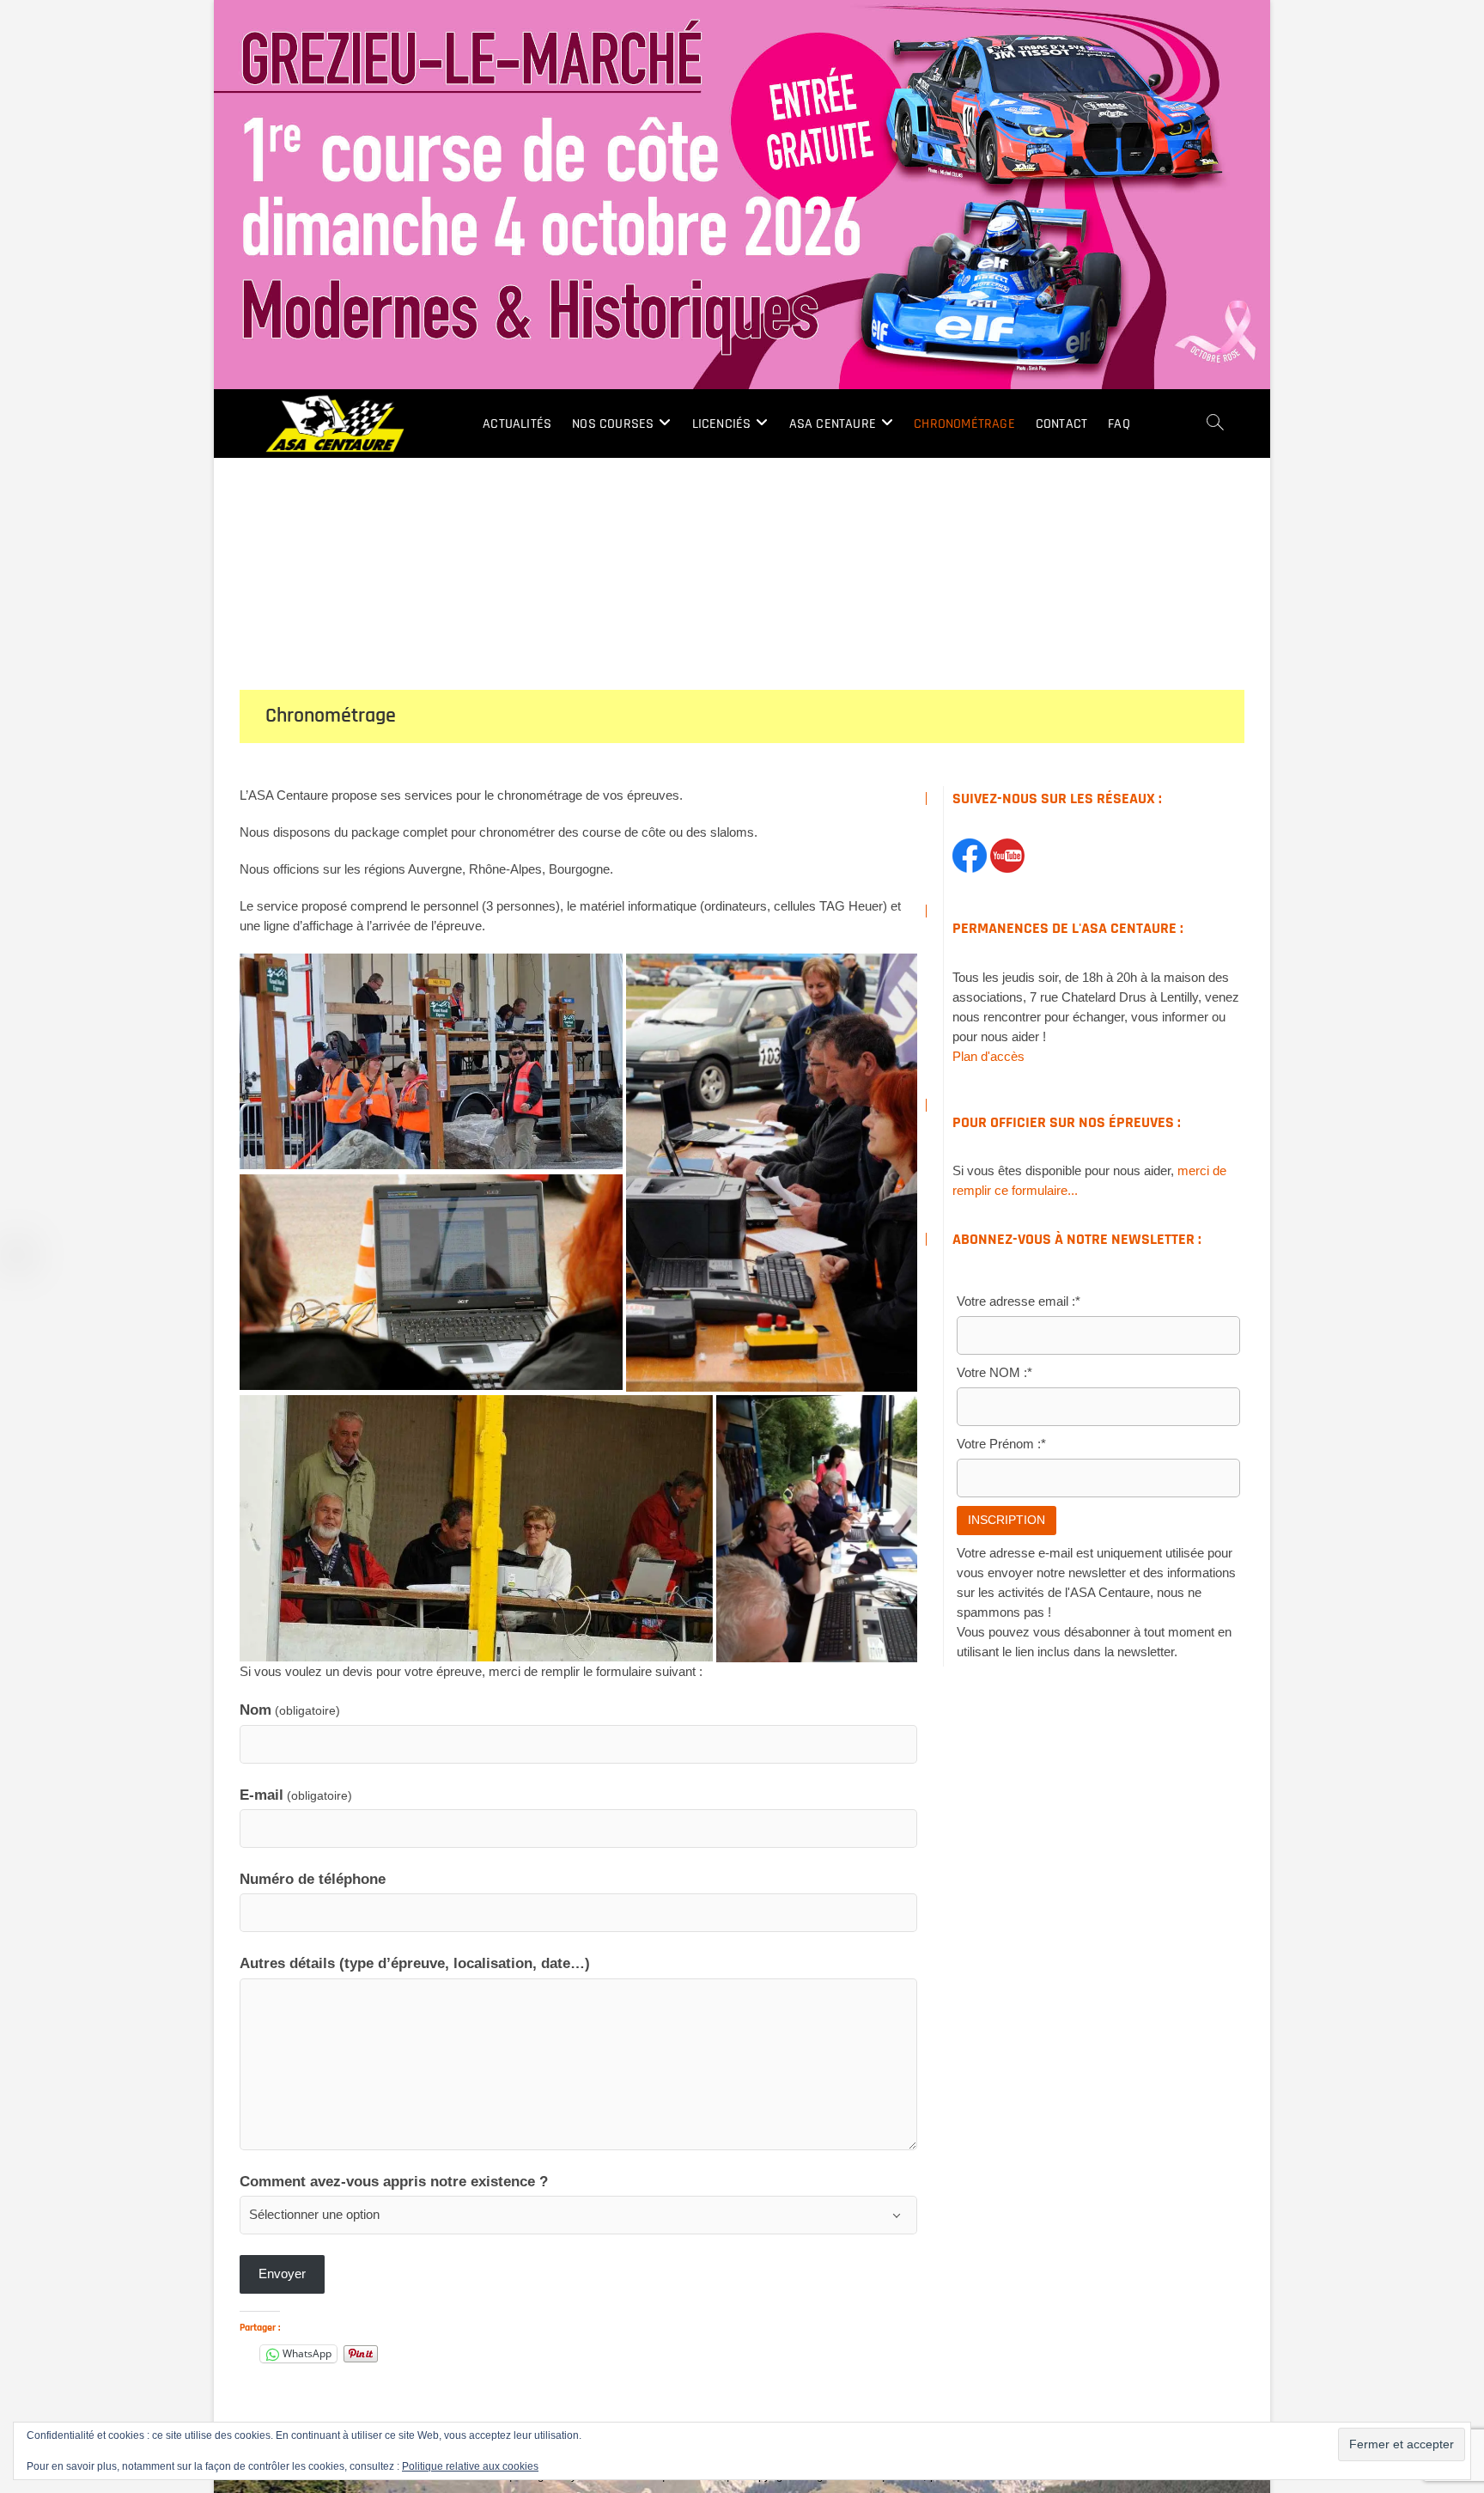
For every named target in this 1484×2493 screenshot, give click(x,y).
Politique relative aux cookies (470, 2466)
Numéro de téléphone (313, 1879)
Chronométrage (964, 424)
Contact (1061, 424)
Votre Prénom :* (1001, 1444)
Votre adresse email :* (1019, 1301)
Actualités (517, 424)
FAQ (1119, 424)
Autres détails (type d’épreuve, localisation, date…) (415, 1963)
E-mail (296, 1795)
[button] (431, 1061)
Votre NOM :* (994, 1372)
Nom (290, 1710)
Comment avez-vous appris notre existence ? (394, 2181)
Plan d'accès (988, 1056)
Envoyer (282, 2274)
